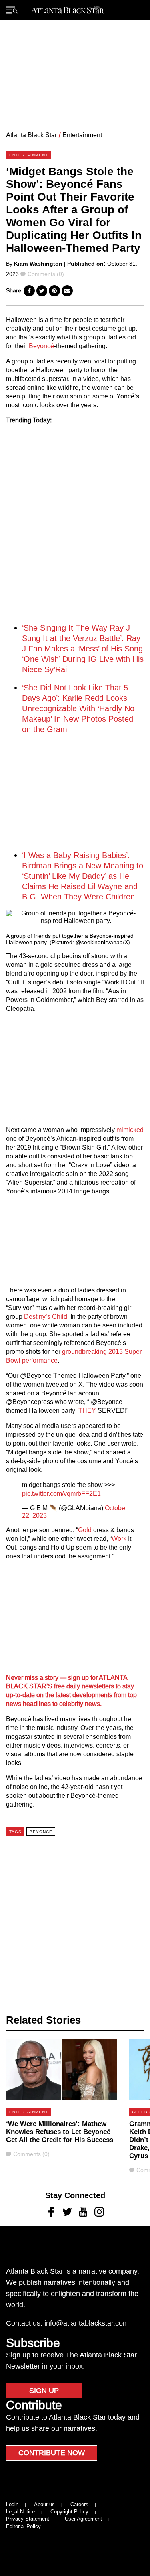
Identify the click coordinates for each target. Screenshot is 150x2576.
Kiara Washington (38, 264)
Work (119, 1539)
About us (44, 2504)
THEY (87, 1411)
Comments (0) (46, 274)
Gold (85, 1530)
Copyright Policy (69, 2512)
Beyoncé (41, 346)
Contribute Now (52, 2453)
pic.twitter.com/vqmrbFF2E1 (61, 1494)
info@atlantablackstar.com (87, 2323)
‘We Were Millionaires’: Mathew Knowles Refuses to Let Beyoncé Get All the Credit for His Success (60, 2132)
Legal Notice (20, 2512)
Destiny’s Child (46, 1317)
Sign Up (44, 2391)
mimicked (130, 1130)
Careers (79, 2504)
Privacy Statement (28, 2519)
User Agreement (83, 2519)
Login (12, 2504)
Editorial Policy (23, 2526)
